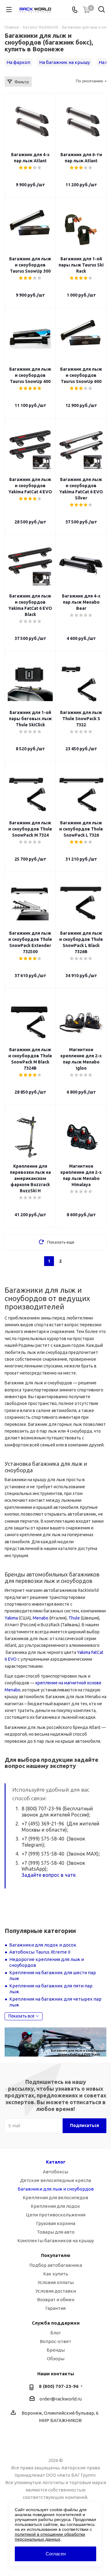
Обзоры (56, 2359)
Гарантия (55, 2308)
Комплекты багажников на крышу (55, 2241)
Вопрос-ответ (55, 2341)
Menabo (41, 1618)
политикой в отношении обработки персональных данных (50, 2537)
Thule (74, 1618)
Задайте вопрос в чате (49, 1875)
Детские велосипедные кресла (55, 2180)
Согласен (56, 2554)
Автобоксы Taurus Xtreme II (40, 1952)
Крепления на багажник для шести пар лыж (53, 1976)
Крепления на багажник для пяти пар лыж (51, 1989)
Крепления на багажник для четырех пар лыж (55, 2002)
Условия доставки (56, 2291)
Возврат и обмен (56, 2300)
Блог (56, 2333)
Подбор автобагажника (56, 2265)
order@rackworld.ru (61, 2399)
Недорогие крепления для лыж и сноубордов (47, 1962)
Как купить (56, 2274)
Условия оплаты (56, 2282)
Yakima (11, 1618)
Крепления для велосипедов (55, 2197)
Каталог (56, 2162)
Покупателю (56, 2255)
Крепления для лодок (55, 2206)
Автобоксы (55, 2172)
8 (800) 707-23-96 (59, 2386)
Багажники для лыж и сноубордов (56, 2189)
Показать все (21, 2016)
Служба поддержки (56, 2323)
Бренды (56, 2350)
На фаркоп (18, 62)
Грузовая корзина (56, 2223)
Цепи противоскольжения (56, 2215)
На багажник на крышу (64, 62)
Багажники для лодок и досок (43, 1945)
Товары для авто (56, 2232)
